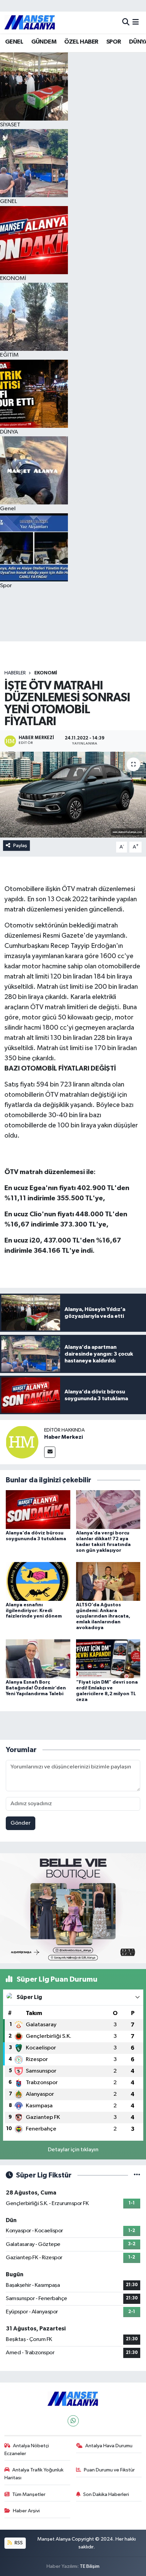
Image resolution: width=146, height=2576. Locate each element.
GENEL (14, 42)
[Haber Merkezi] (22, 1442)
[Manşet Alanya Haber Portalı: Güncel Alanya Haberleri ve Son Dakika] (30, 22)
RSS (18, 2543)
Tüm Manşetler (29, 2494)
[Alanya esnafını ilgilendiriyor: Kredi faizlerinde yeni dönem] (38, 1581)
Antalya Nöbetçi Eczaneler (27, 2449)
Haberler (15, 673)
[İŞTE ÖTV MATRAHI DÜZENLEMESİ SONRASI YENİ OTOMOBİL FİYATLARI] (73, 795)
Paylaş (20, 846)
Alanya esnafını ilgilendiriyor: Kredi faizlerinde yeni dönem (34, 1611)
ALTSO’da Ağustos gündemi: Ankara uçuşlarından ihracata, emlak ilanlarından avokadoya (103, 1616)
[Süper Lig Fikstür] (137, 2175)
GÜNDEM (44, 42)
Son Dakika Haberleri (106, 2494)
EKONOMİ (46, 673)
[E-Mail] (50, 1452)
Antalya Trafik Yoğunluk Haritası (34, 2474)
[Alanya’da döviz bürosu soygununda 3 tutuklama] (38, 1509)
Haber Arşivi (26, 2511)
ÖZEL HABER (81, 42)
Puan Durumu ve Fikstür (109, 2470)
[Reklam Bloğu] (73, 1908)
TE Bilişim (90, 2566)
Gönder (21, 1823)
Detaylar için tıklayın (73, 2150)
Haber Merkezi (63, 1437)
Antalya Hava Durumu (109, 2446)
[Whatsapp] (73, 2421)
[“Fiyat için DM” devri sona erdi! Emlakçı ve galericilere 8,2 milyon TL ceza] (108, 1659)
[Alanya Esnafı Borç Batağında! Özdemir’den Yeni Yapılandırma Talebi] (38, 1659)
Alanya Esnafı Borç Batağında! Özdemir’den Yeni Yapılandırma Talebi (36, 1688)
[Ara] (126, 22)
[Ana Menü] (136, 22)
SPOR (114, 42)
